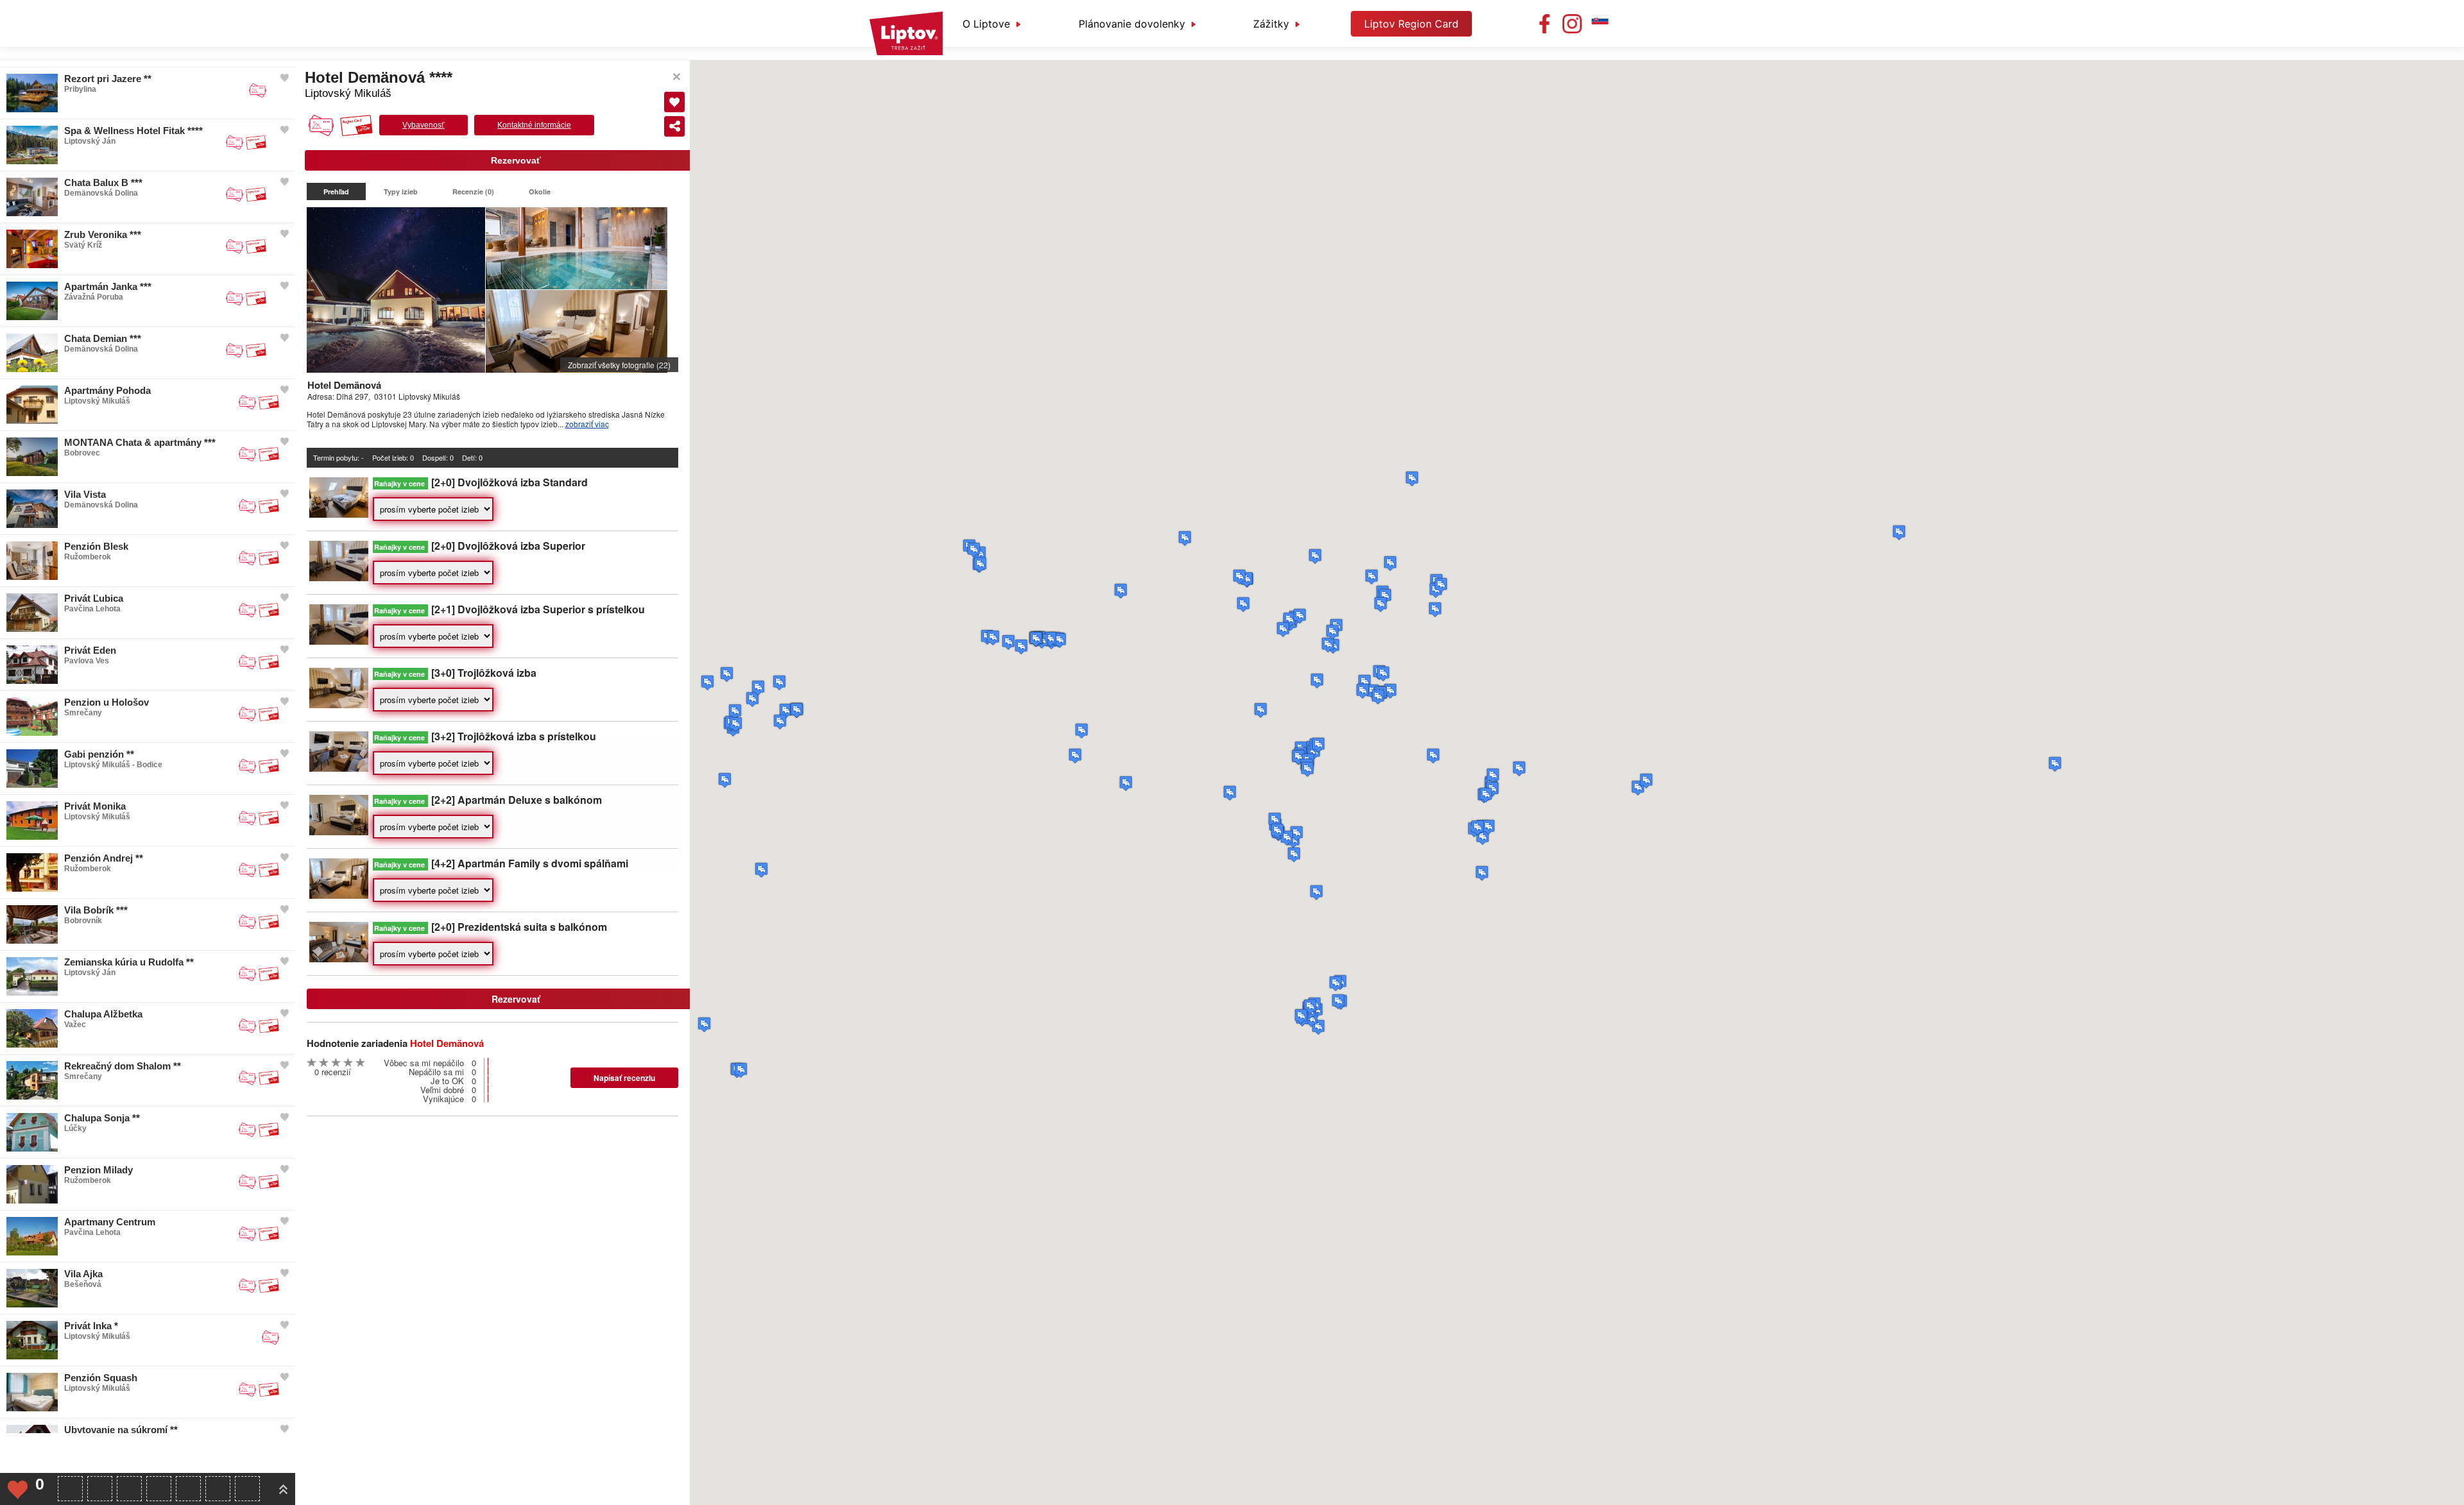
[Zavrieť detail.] (677, 77)
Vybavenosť (424, 125)
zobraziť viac (587, 424)
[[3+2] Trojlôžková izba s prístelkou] (339, 768)
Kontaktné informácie (534, 125)
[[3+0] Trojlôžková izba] (339, 705)
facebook (1544, 24)
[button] (1899, 532)
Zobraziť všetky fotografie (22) (619, 365)
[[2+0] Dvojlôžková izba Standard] (339, 514)
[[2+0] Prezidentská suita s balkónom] (339, 959)
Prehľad (336, 191)
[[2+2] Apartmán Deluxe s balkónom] (339, 832)
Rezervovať (516, 160)
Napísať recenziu (624, 1078)
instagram (1572, 24)
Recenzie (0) (473, 191)
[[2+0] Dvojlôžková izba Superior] (339, 578)
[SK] (1600, 24)
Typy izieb (401, 191)
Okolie (540, 191)
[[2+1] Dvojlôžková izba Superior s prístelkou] (339, 641)
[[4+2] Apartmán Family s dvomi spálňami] (339, 895)
